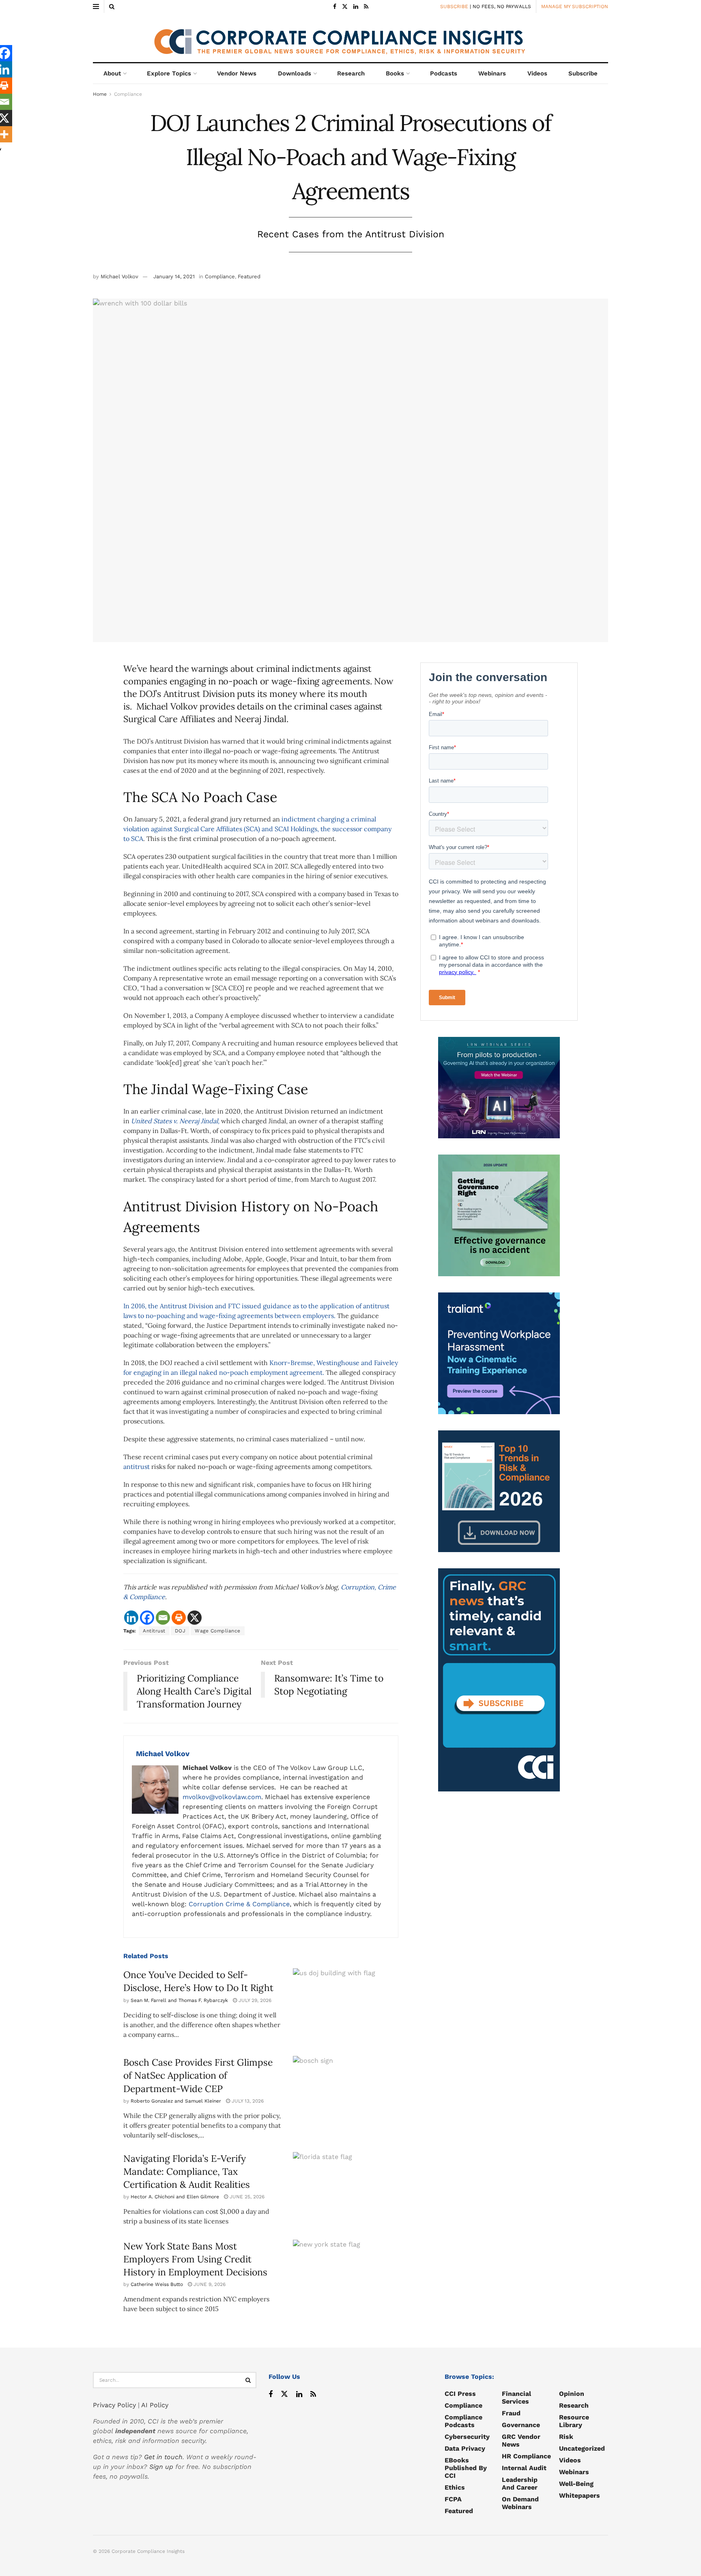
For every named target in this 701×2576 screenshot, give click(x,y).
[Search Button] (112, 6)
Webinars (492, 73)
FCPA (453, 2499)
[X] (195, 1618)
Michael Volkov (119, 276)
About (112, 73)
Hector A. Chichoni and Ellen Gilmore (175, 2197)
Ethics (455, 2487)
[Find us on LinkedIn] (356, 7)
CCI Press (460, 2394)
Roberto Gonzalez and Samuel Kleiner (176, 2101)
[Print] (179, 1618)
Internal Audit (524, 2468)
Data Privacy (465, 2448)
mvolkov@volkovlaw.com (222, 1797)
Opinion (572, 2394)
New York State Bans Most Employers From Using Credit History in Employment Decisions (195, 2259)
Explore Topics (169, 73)
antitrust (137, 1466)
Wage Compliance (218, 1631)
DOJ (180, 1631)
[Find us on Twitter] (345, 7)
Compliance (128, 94)
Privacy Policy (114, 2405)
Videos (537, 73)
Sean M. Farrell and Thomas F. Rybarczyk (179, 2000)
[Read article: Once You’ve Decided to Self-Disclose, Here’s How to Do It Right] (346, 2006)
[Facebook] (147, 1618)
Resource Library (574, 2421)
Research (351, 73)
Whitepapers (580, 2495)
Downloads (295, 73)
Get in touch (163, 2457)
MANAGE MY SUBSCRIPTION (575, 6)
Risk (566, 2437)
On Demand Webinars (520, 2503)
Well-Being (576, 2484)
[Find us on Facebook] (335, 7)
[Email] (163, 1618)
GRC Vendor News (521, 2441)
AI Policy (155, 2405)
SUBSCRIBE (454, 6)
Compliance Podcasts (463, 2421)
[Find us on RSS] (366, 7)
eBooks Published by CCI (466, 2468)
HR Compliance (526, 2456)
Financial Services (516, 2398)
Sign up (161, 2467)
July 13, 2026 (247, 2101)
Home (100, 94)
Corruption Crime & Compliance (239, 1904)
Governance (521, 2425)
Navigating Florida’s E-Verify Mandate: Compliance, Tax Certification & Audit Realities (187, 2171)
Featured (249, 276)
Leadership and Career (520, 2484)
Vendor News (237, 73)
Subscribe (583, 73)
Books (395, 73)
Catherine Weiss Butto (157, 2284)
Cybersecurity (467, 2437)
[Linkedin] (131, 1618)
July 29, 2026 (254, 2000)
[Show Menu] (96, 6)
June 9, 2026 (209, 2284)
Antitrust (154, 1631)
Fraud (511, 2413)
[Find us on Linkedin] (299, 2394)
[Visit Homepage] (350, 38)
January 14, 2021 (174, 276)
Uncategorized (582, 2448)
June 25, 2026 (246, 2197)
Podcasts (444, 73)
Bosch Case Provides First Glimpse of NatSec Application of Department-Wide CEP (198, 2075)
